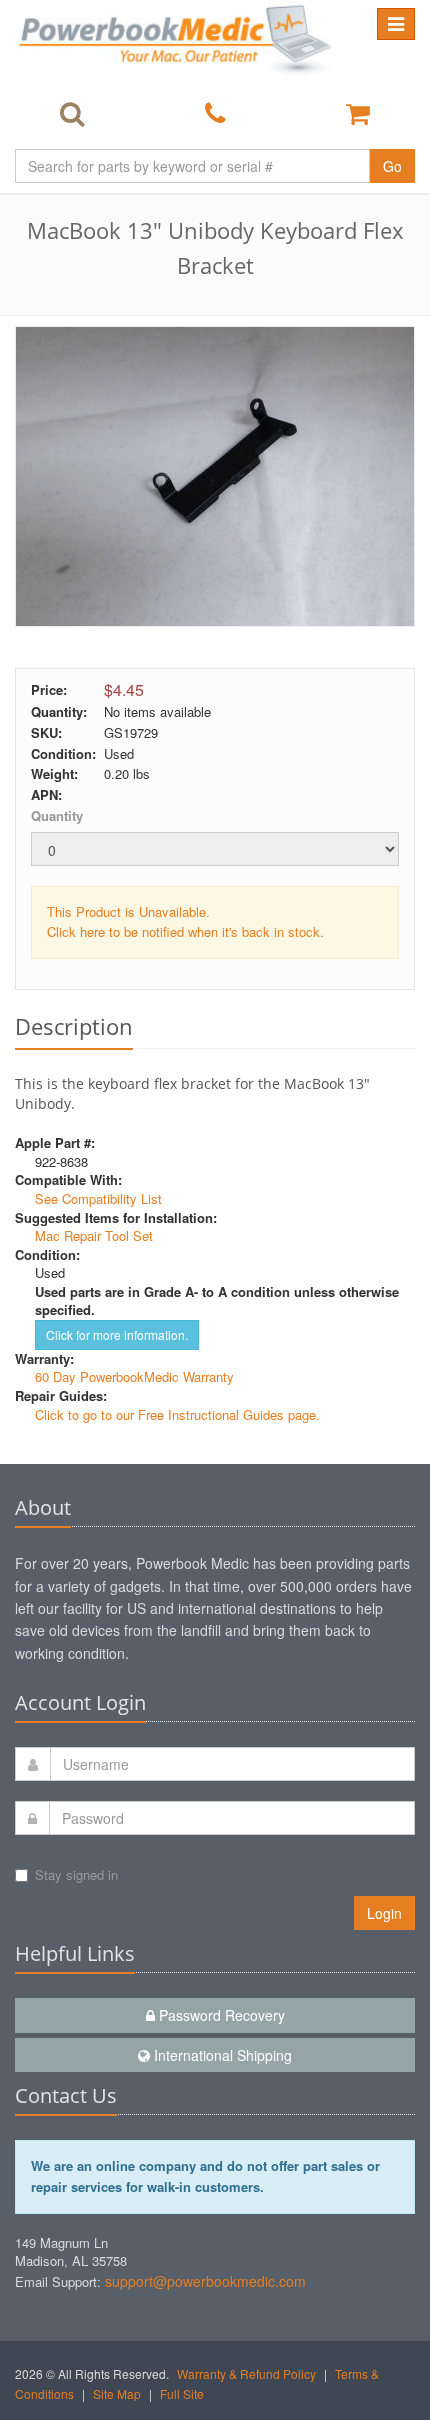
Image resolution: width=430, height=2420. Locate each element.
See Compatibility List (98, 1198)
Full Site (182, 2393)
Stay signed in (76, 1874)
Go (392, 166)
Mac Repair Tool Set (94, 1235)
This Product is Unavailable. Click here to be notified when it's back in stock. (185, 922)
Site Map (117, 2393)
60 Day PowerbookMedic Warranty (134, 1376)
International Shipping (221, 2055)
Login (384, 1913)
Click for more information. (117, 1334)
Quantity (57, 815)
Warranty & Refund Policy (246, 2373)
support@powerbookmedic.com (205, 2281)
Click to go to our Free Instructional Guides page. (177, 1414)
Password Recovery (220, 2015)
